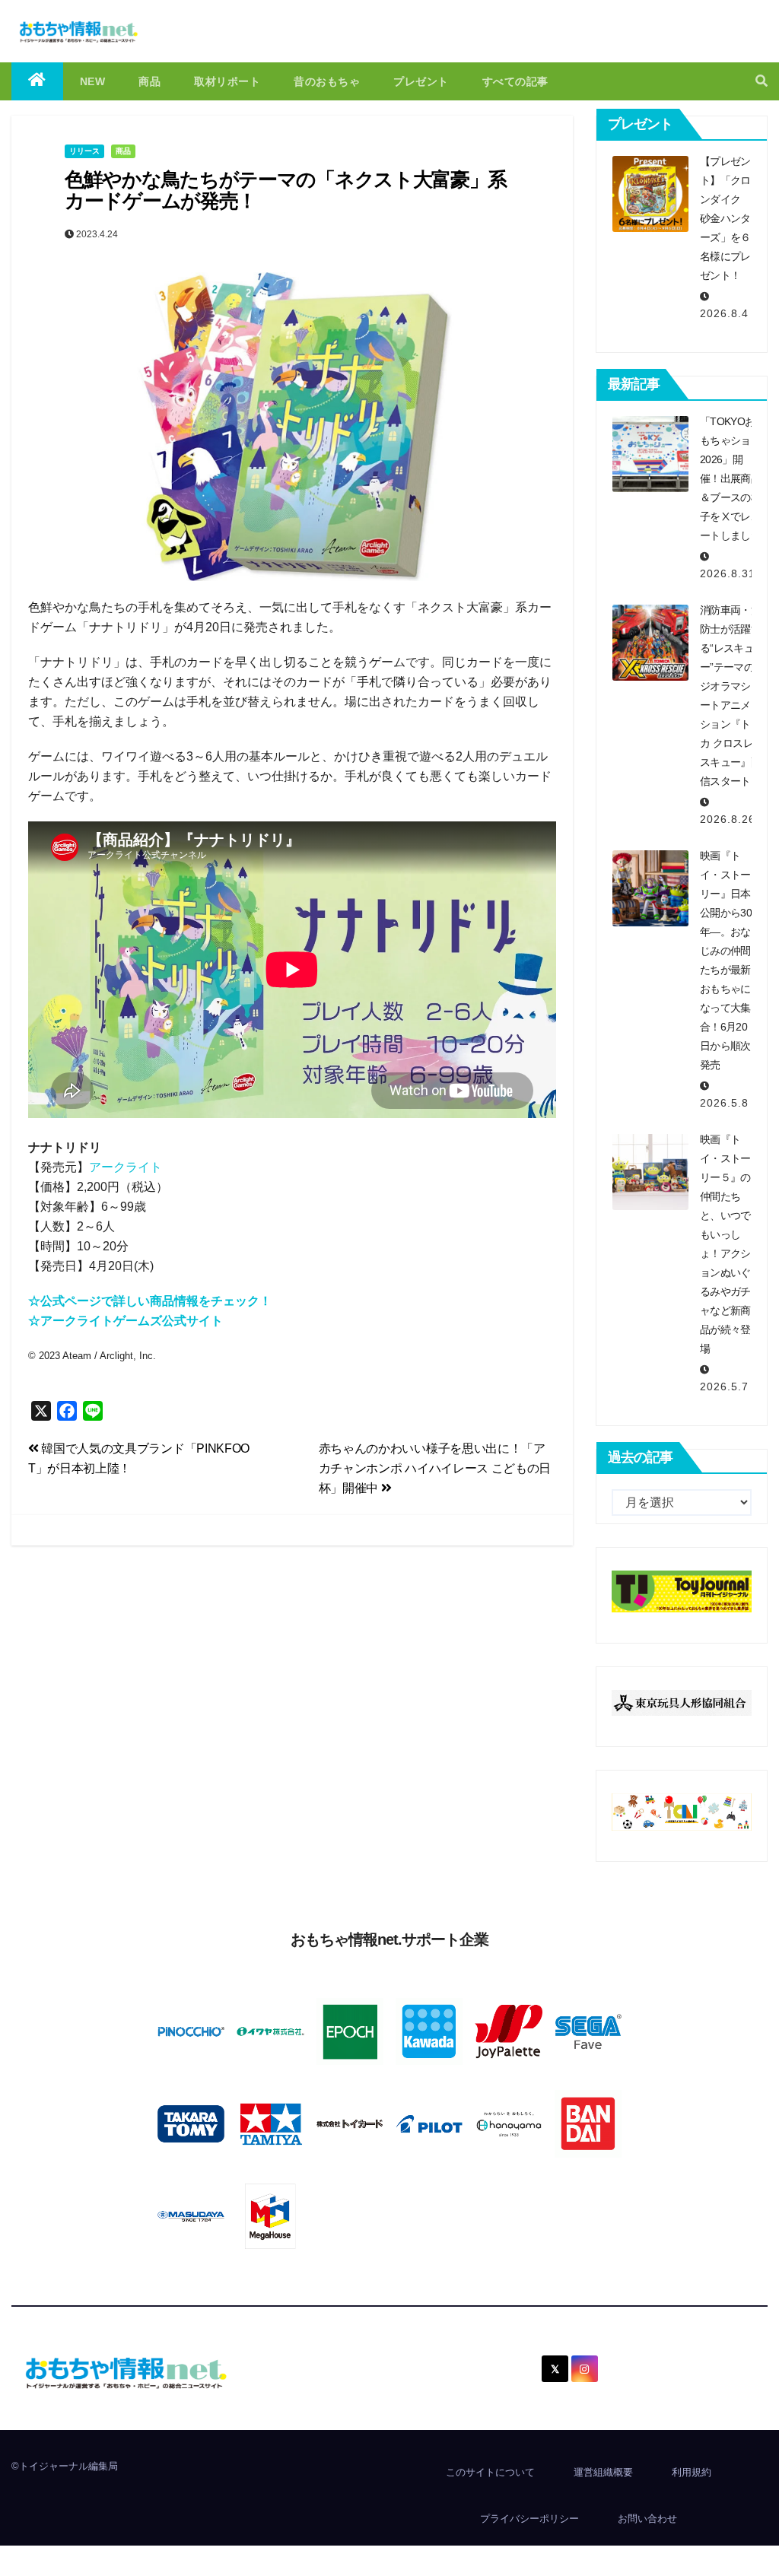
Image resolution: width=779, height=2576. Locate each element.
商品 (149, 81)
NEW (93, 81)
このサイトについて (490, 2472)
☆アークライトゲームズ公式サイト (126, 1321)
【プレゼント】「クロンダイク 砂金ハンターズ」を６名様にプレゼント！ (725, 218)
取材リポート (227, 81)
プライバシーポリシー (529, 2519)
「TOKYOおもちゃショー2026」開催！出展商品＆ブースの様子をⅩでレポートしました (730, 478)
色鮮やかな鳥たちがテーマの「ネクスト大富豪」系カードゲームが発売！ (286, 191)
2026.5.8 (724, 1103)
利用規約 (692, 2472)
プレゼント (421, 81)
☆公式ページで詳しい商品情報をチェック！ (150, 1301)
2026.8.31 (728, 573)
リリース (84, 151)
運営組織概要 (603, 2472)
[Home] (37, 81)
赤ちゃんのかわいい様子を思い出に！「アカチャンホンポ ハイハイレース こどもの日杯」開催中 (435, 1468)
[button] (762, 81)
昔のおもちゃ (327, 81)
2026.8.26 (728, 819)
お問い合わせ (647, 2519)
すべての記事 (515, 81)
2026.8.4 (724, 313)
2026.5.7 (724, 1386)
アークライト (126, 1167)
